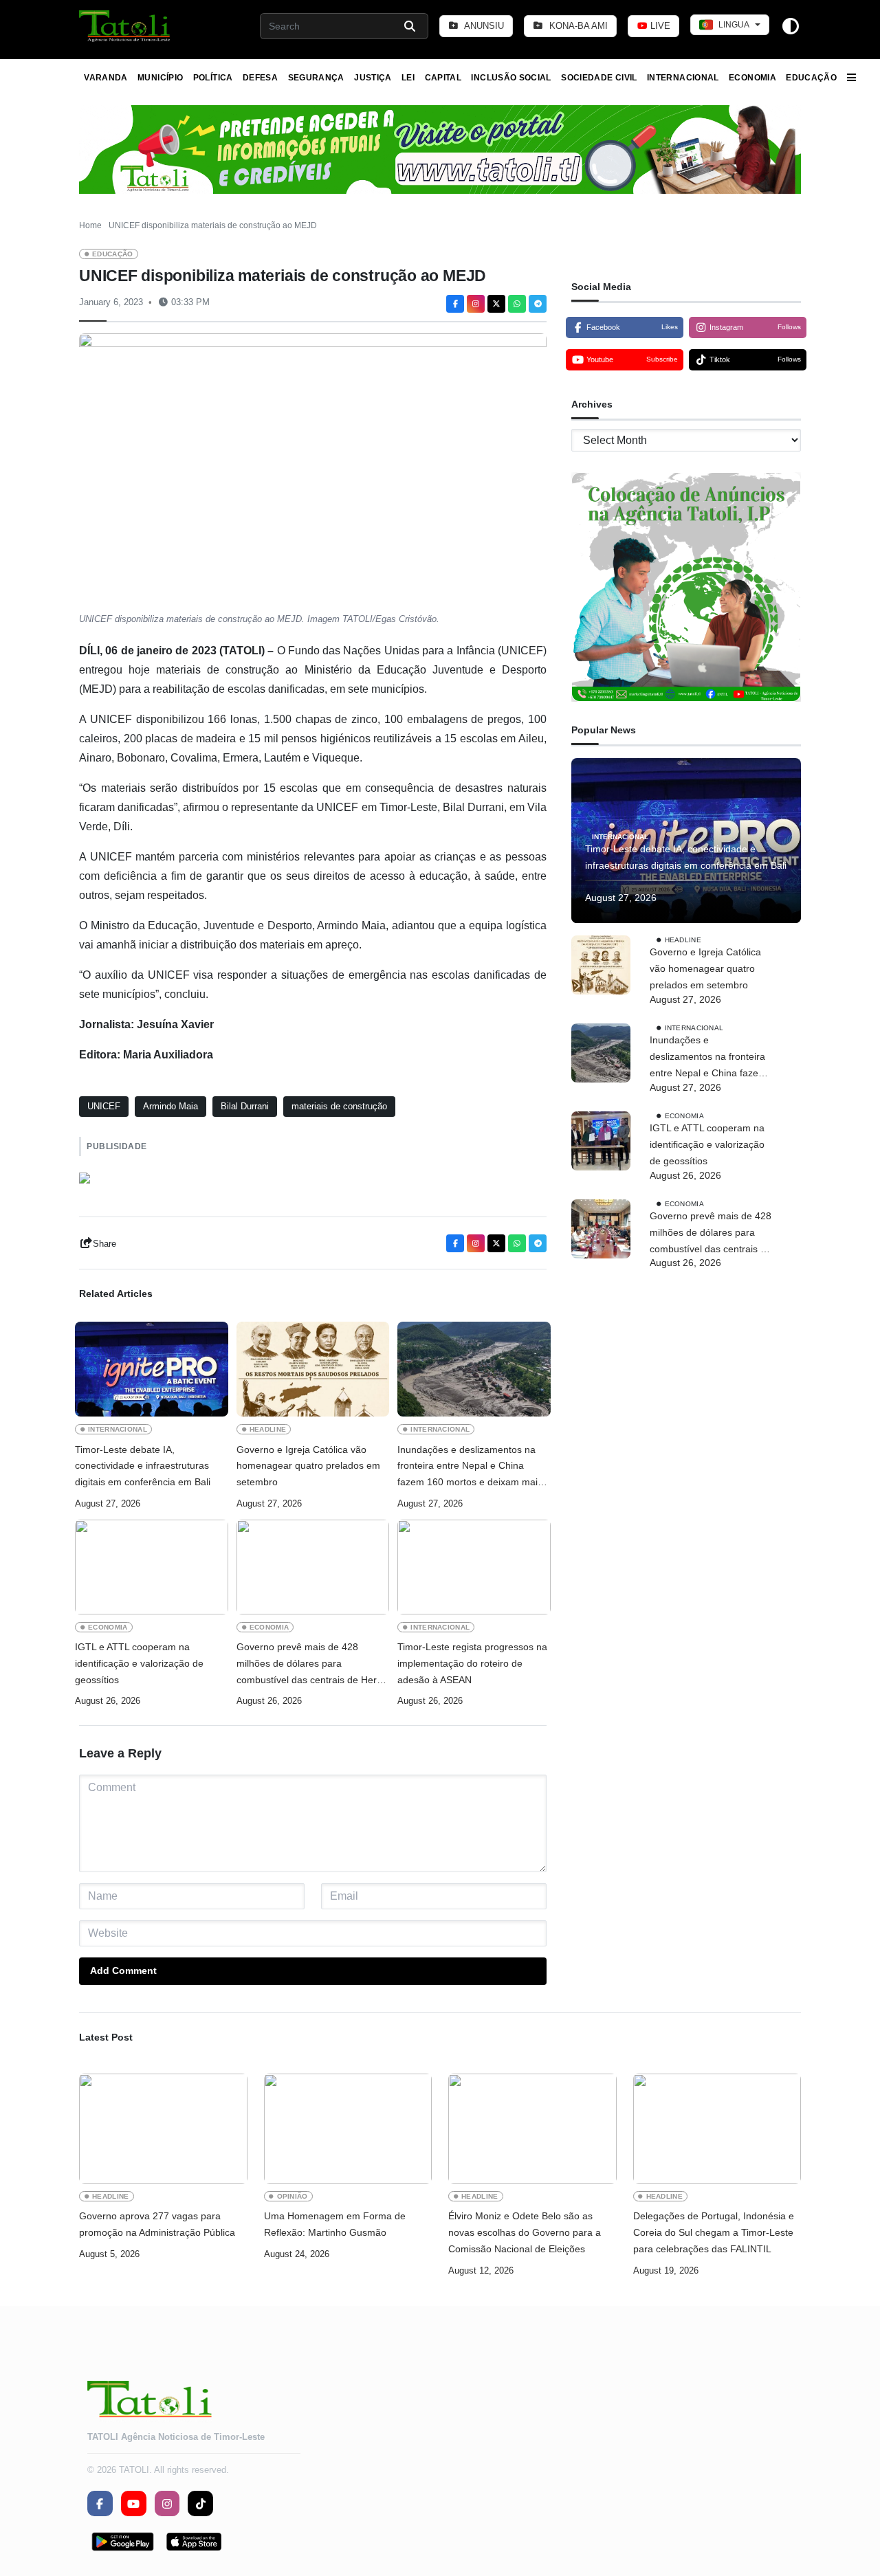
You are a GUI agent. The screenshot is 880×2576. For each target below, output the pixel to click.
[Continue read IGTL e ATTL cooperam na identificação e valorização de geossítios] (152, 1567)
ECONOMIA (752, 78)
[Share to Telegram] (538, 304)
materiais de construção (339, 1106)
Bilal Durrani (245, 1106)
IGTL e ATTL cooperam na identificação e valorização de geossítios (139, 1663)
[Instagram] (476, 304)
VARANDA (106, 78)
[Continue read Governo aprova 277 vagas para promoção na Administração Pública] (163, 2129)
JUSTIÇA (373, 78)
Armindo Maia (170, 1106)
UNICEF (104, 1106)
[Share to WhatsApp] (517, 304)
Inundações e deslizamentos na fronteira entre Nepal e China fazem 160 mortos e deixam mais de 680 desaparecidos (470, 1467)
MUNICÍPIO (160, 78)
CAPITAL (443, 78)
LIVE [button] (659, 26)
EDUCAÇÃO (811, 78)
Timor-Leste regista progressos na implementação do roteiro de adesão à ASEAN (472, 1663)
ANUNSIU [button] (483, 26)
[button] (125, 26)
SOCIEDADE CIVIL (599, 78)
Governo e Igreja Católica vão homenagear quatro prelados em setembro (308, 1466)
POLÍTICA (213, 78)
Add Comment (123, 1970)
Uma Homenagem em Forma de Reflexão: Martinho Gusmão (335, 2224)
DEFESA (260, 78)
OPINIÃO (293, 2196)
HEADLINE (268, 1429)
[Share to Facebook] (455, 304)
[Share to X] (496, 304)
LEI (408, 78)
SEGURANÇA (316, 78)
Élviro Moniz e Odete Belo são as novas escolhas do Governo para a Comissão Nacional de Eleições (525, 2232)
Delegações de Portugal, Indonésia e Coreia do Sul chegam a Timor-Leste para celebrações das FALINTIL (714, 2232)
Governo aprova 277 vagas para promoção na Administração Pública (157, 2224)
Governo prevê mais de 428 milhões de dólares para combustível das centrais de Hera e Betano (309, 1665)
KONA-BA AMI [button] (577, 26)
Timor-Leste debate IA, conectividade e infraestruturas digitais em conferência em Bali (143, 1466)
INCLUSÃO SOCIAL (511, 78)
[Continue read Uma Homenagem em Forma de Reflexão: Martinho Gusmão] (348, 2129)
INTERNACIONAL (683, 78)
